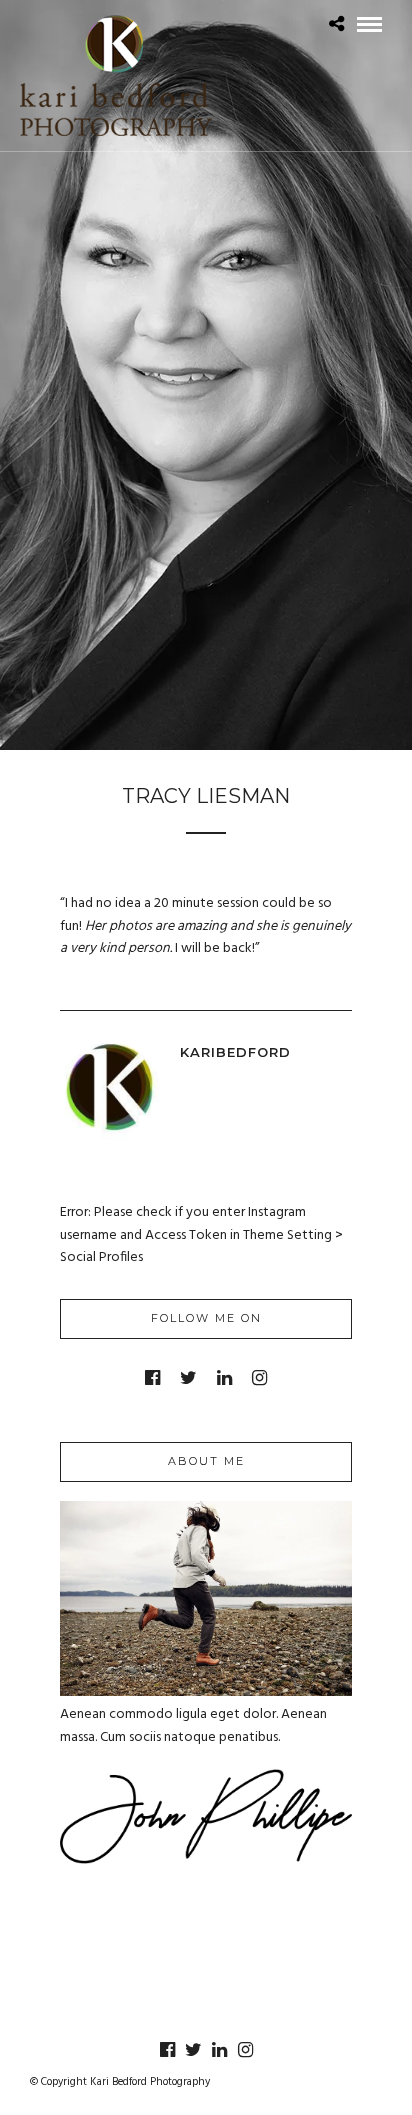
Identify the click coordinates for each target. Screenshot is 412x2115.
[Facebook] (152, 1378)
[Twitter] (188, 1378)
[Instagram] (259, 1378)
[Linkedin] (224, 1378)
